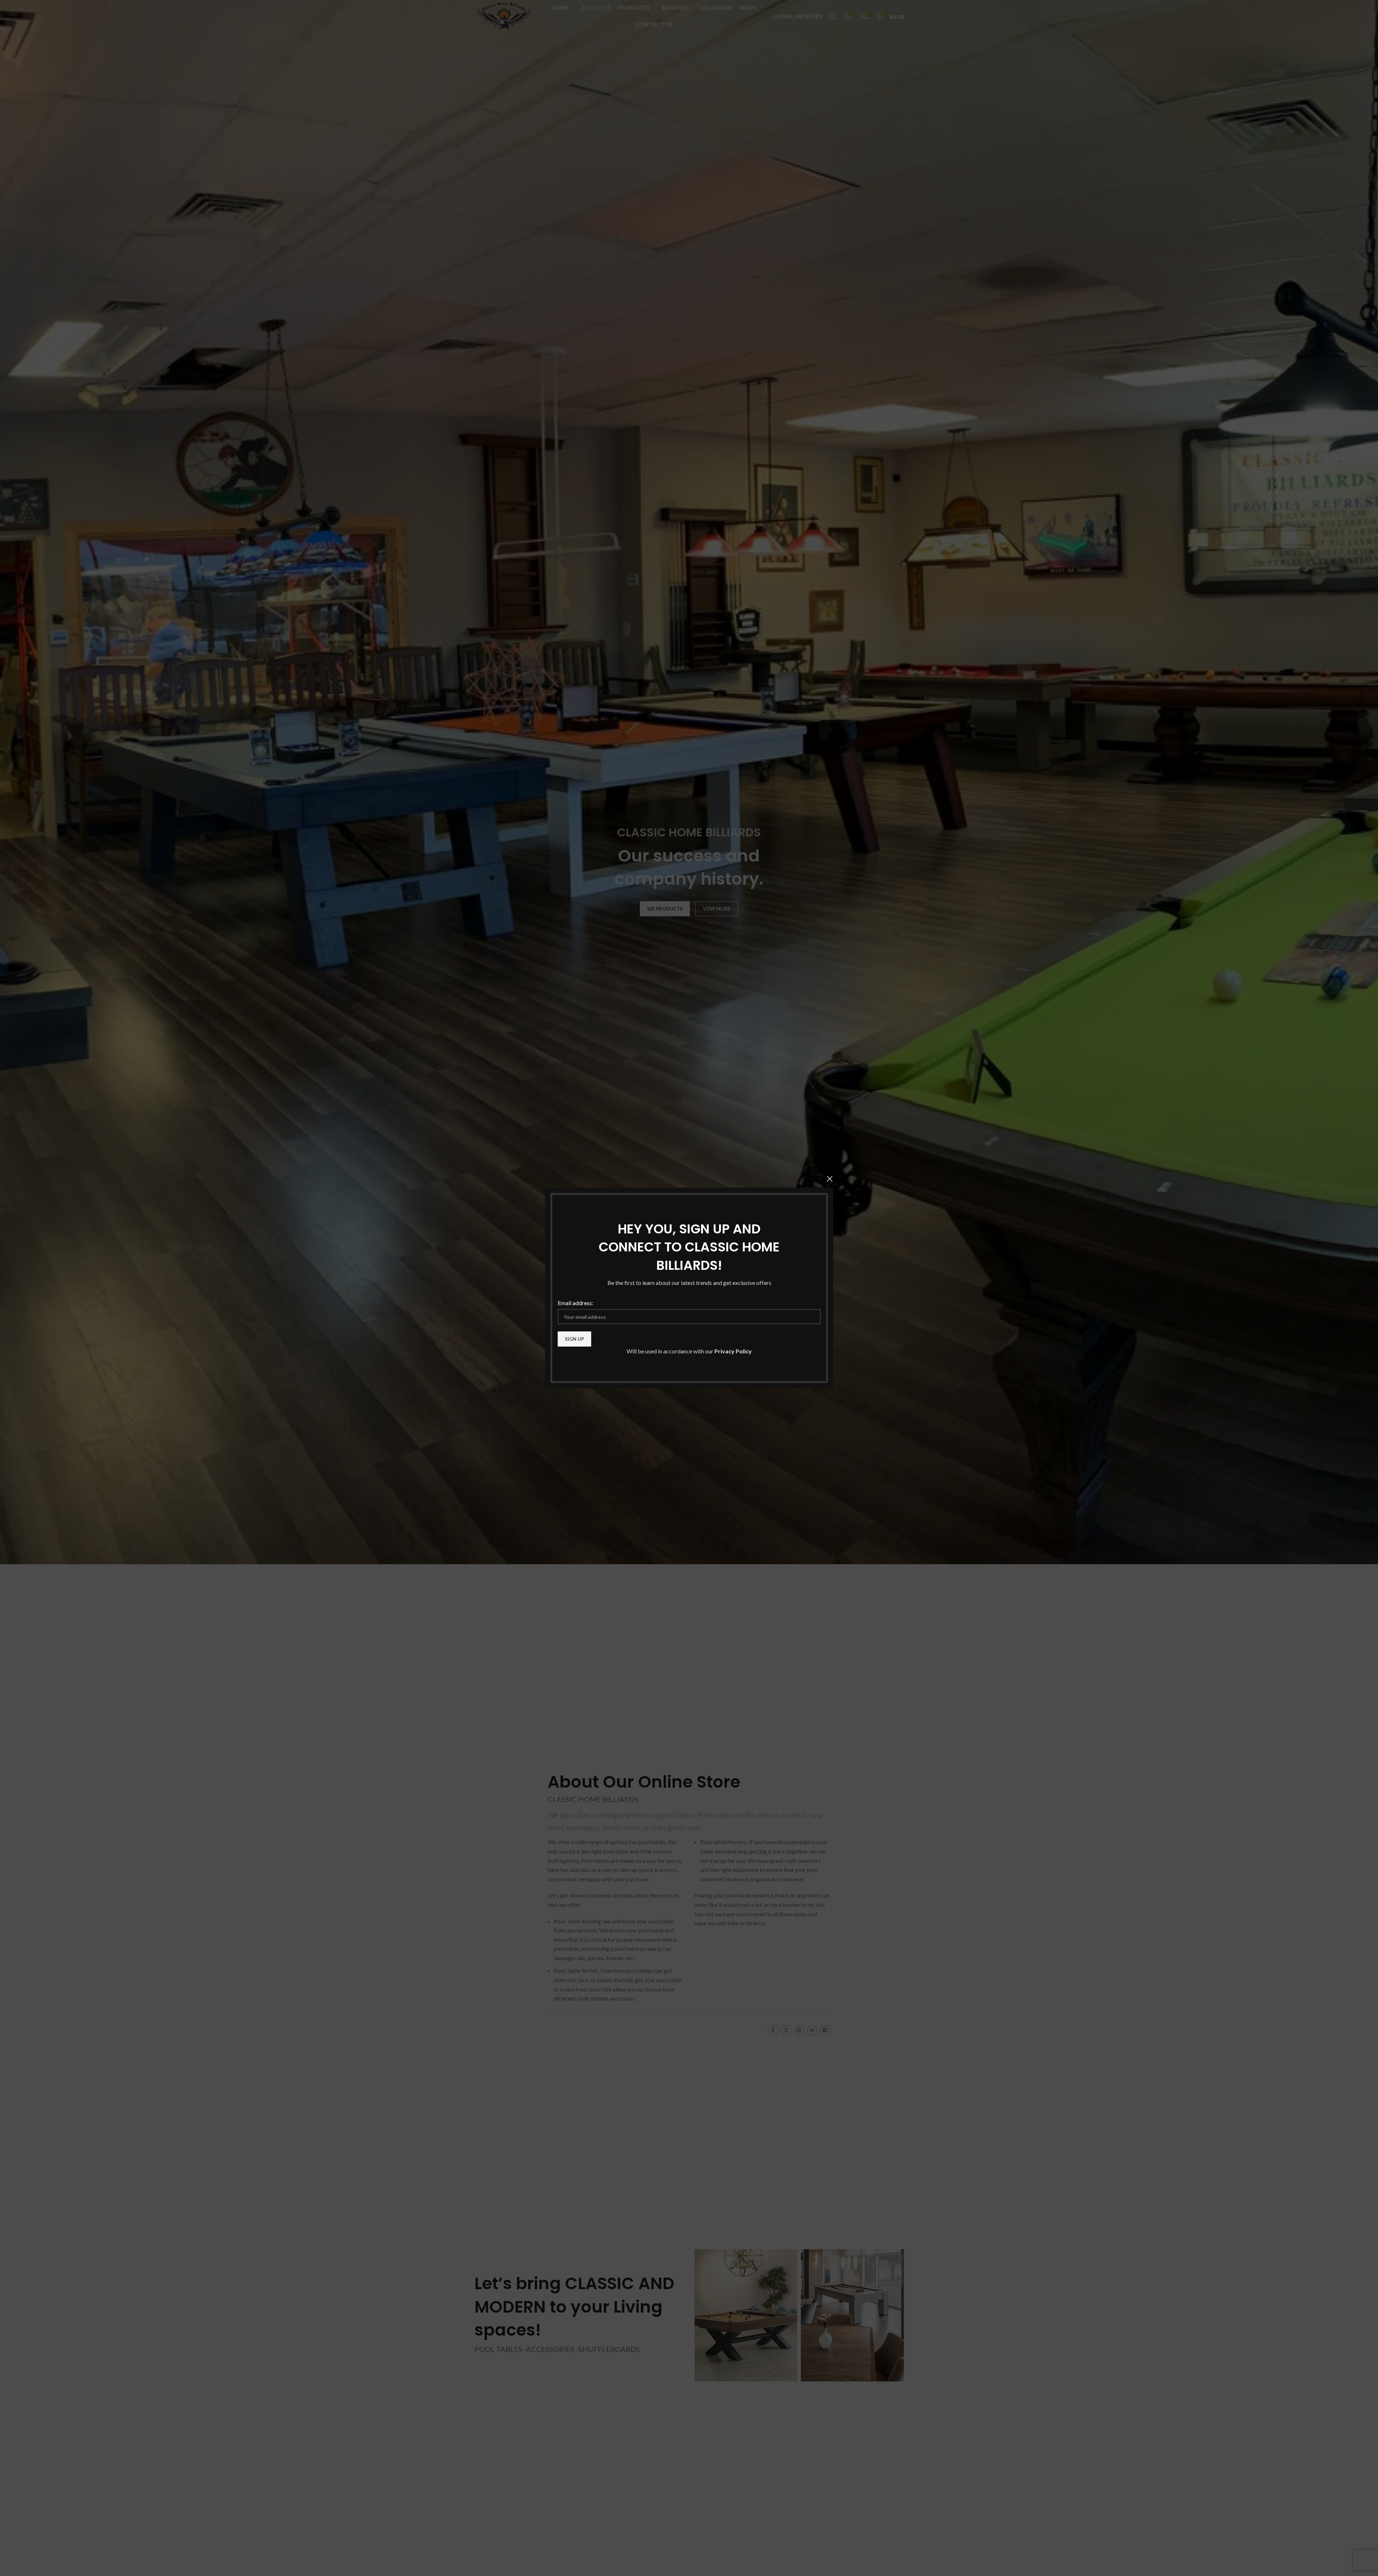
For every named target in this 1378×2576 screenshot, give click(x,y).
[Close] (830, 1179)
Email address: (576, 1303)
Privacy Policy (733, 1351)
